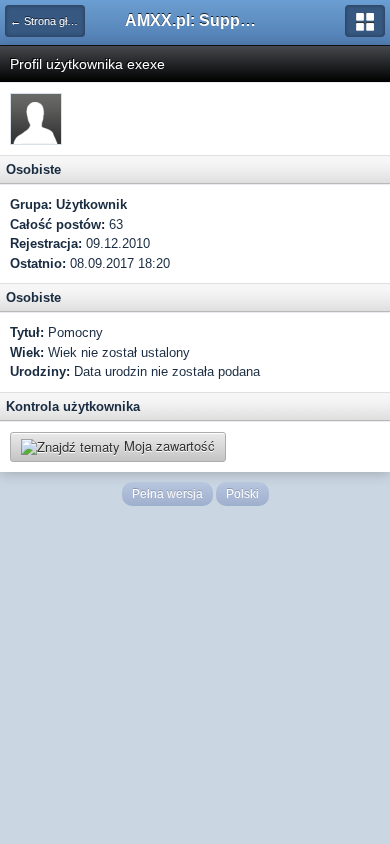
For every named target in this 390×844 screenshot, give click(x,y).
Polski (242, 494)
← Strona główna (47, 21)
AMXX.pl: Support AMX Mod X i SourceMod (195, 20)
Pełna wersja (167, 494)
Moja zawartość (167, 445)
